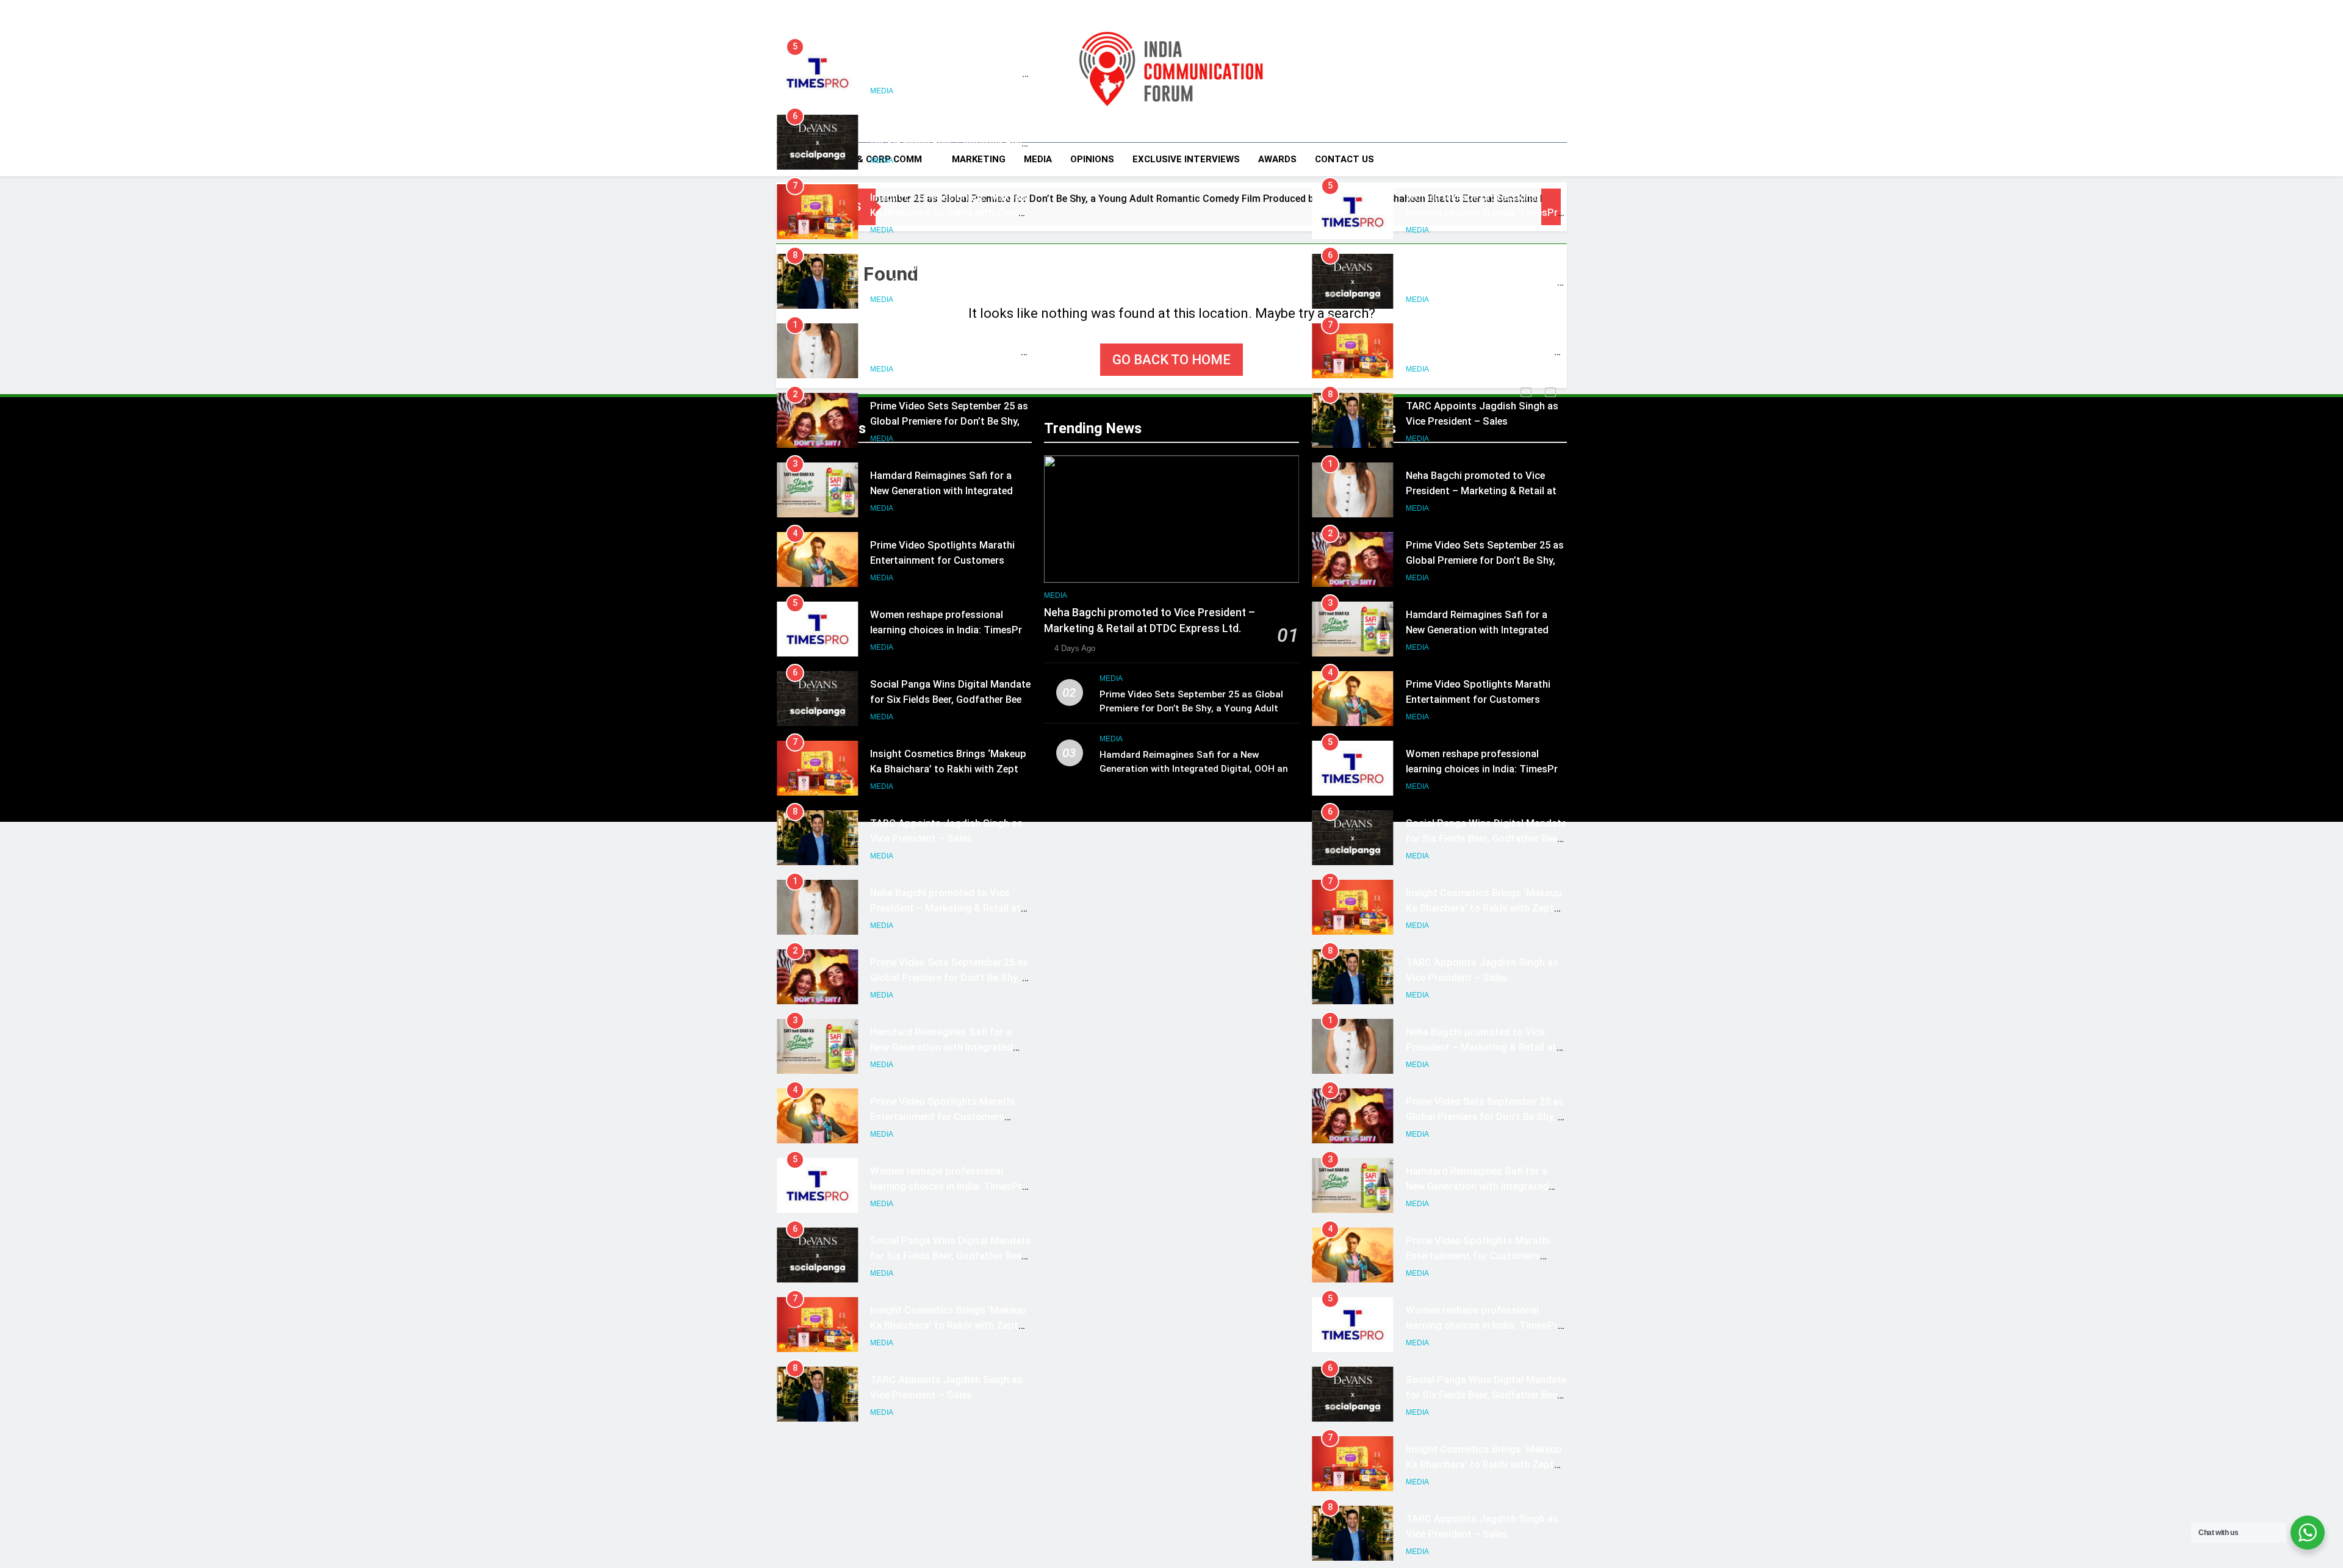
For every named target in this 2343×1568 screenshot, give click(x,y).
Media (1038, 159)
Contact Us (1344, 159)
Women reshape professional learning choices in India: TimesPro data (949, 74)
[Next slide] (1550, 392)
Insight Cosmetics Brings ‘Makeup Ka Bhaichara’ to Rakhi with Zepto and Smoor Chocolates (948, 213)
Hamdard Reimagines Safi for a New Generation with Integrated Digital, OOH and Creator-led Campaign (1197, 769)
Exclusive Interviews (1186, 159)
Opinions (1092, 159)
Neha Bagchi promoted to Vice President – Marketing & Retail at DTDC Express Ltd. (945, 352)
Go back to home (1171, 360)
